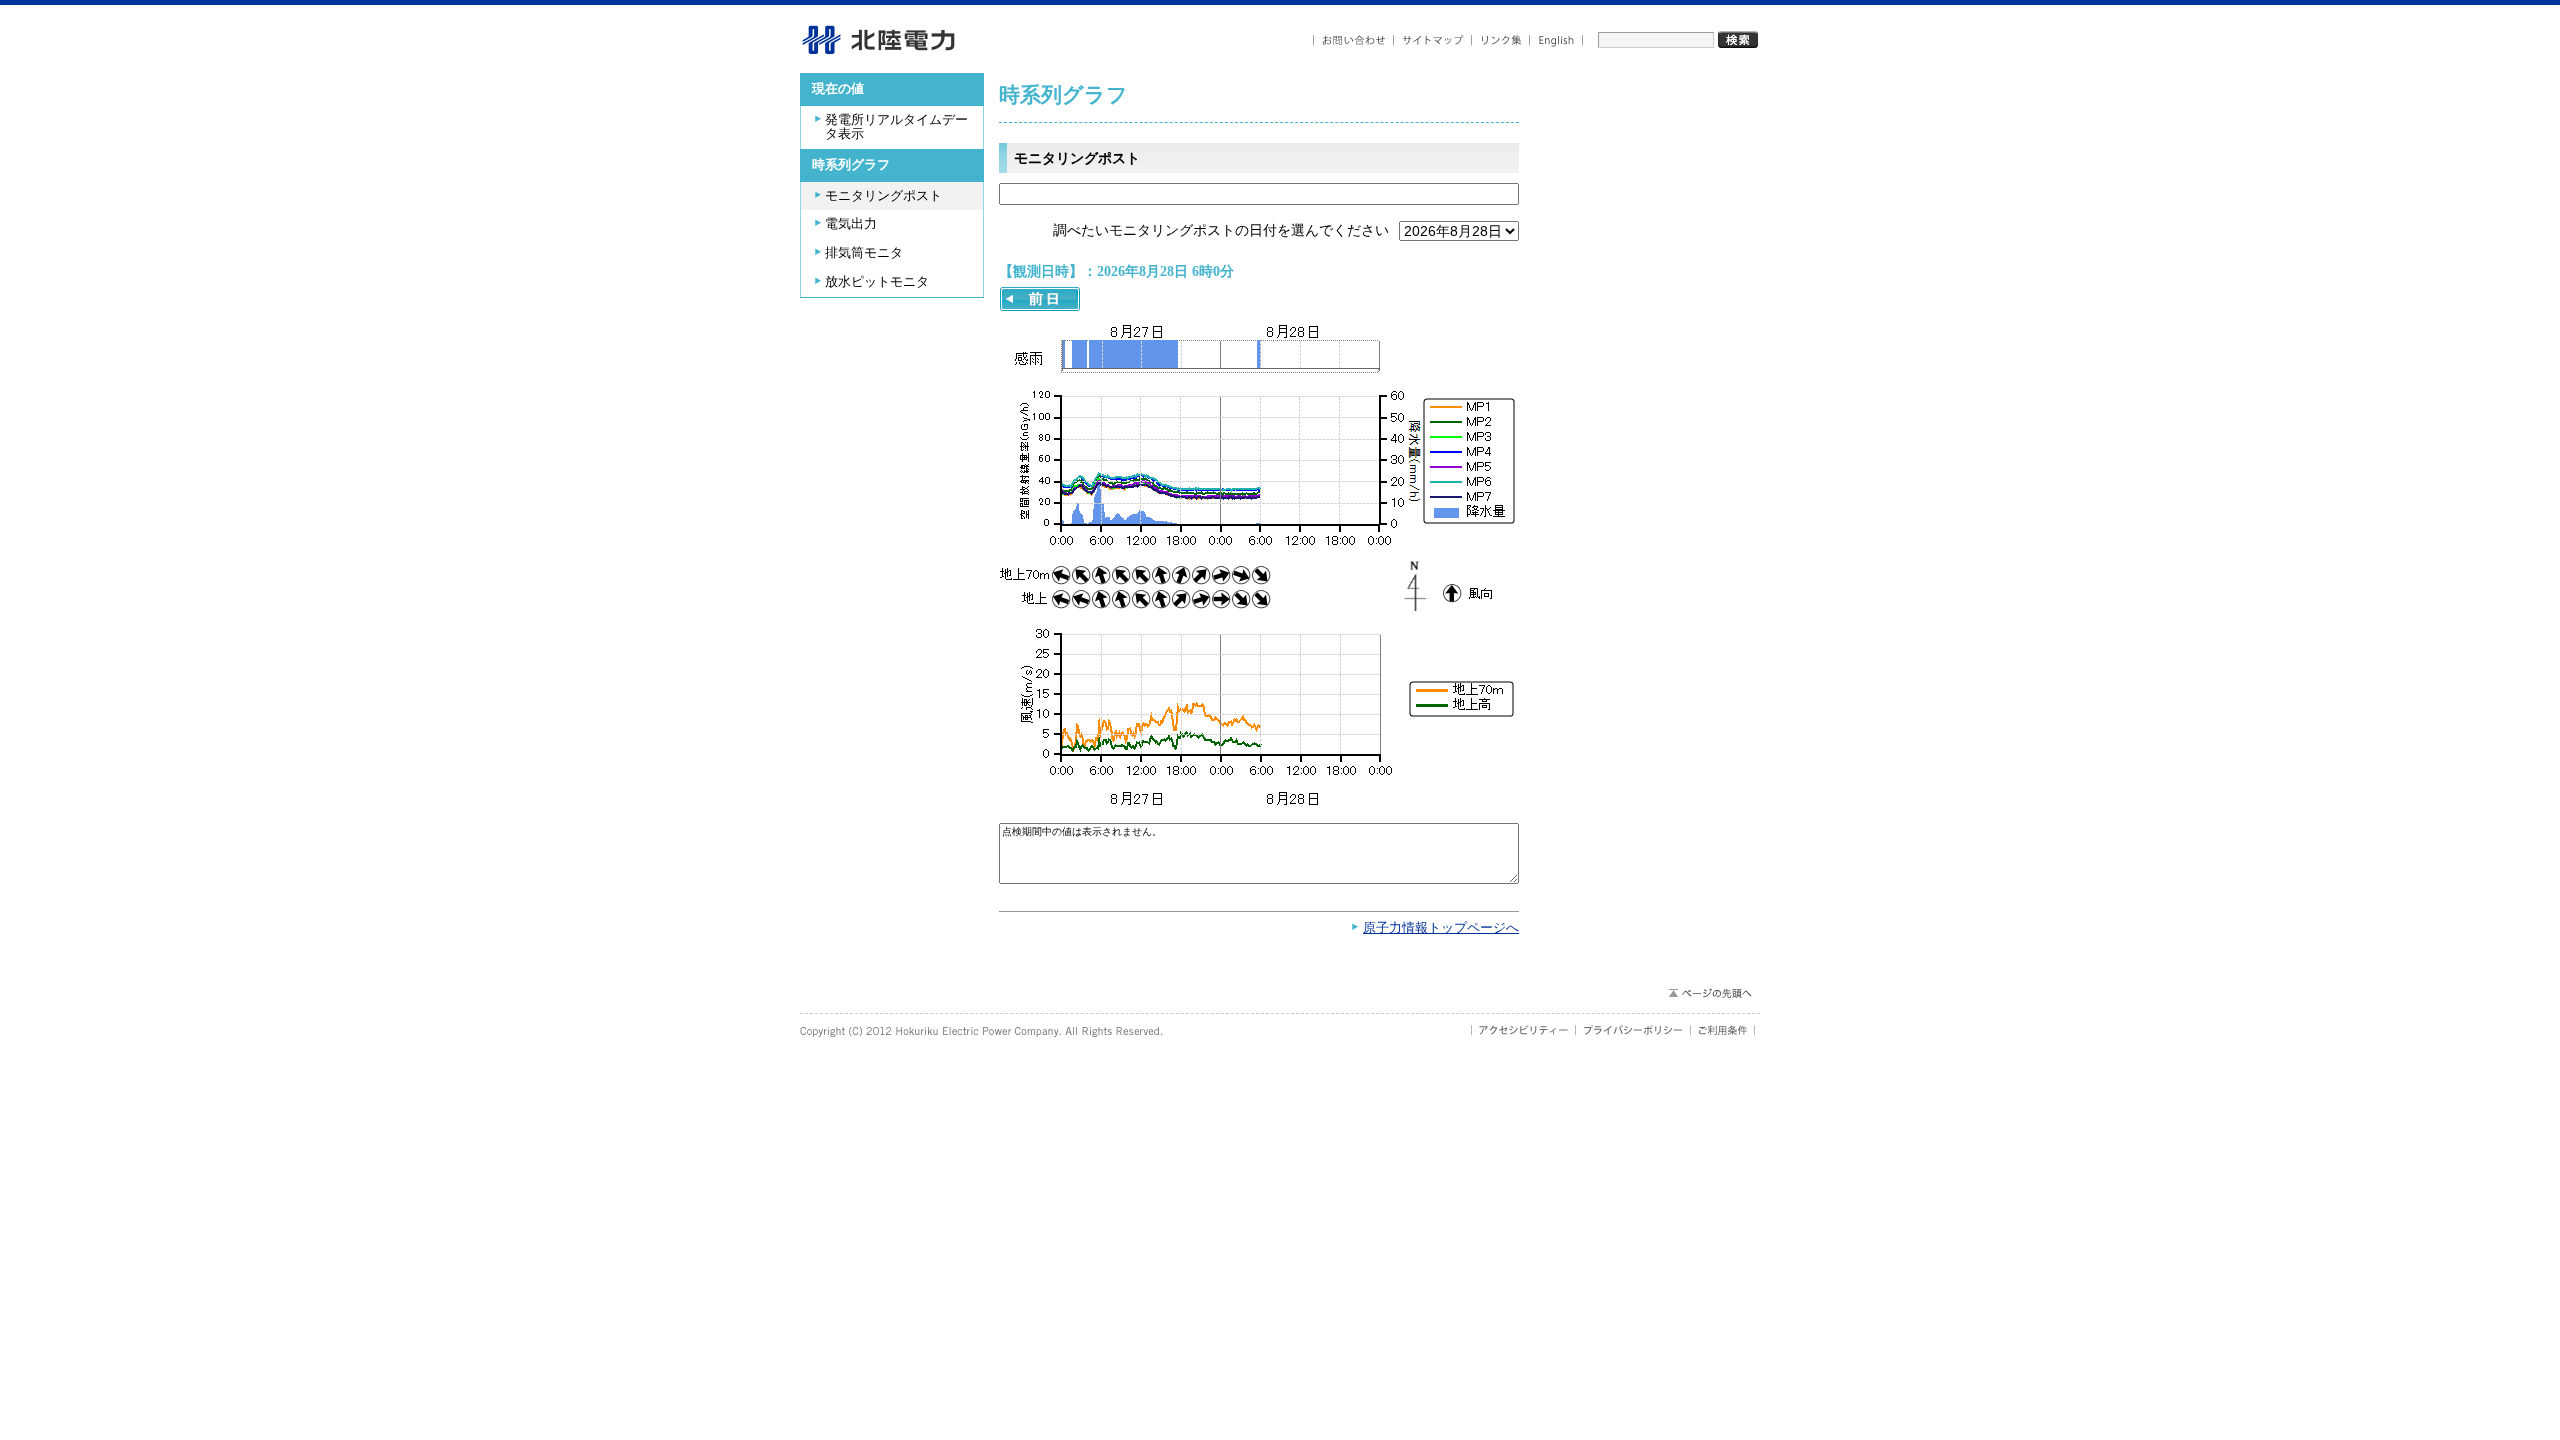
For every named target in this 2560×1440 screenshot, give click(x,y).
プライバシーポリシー (1633, 1030)
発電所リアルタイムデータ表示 (896, 127)
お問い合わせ (1353, 40)
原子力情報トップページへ (1441, 928)
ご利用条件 (1723, 1030)
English (1556, 40)
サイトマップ (1433, 40)
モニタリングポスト (883, 196)
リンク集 (1501, 40)
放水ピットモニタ (877, 282)
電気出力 (851, 224)
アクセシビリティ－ (1523, 1030)
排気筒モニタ (864, 253)
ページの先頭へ (1709, 993)
